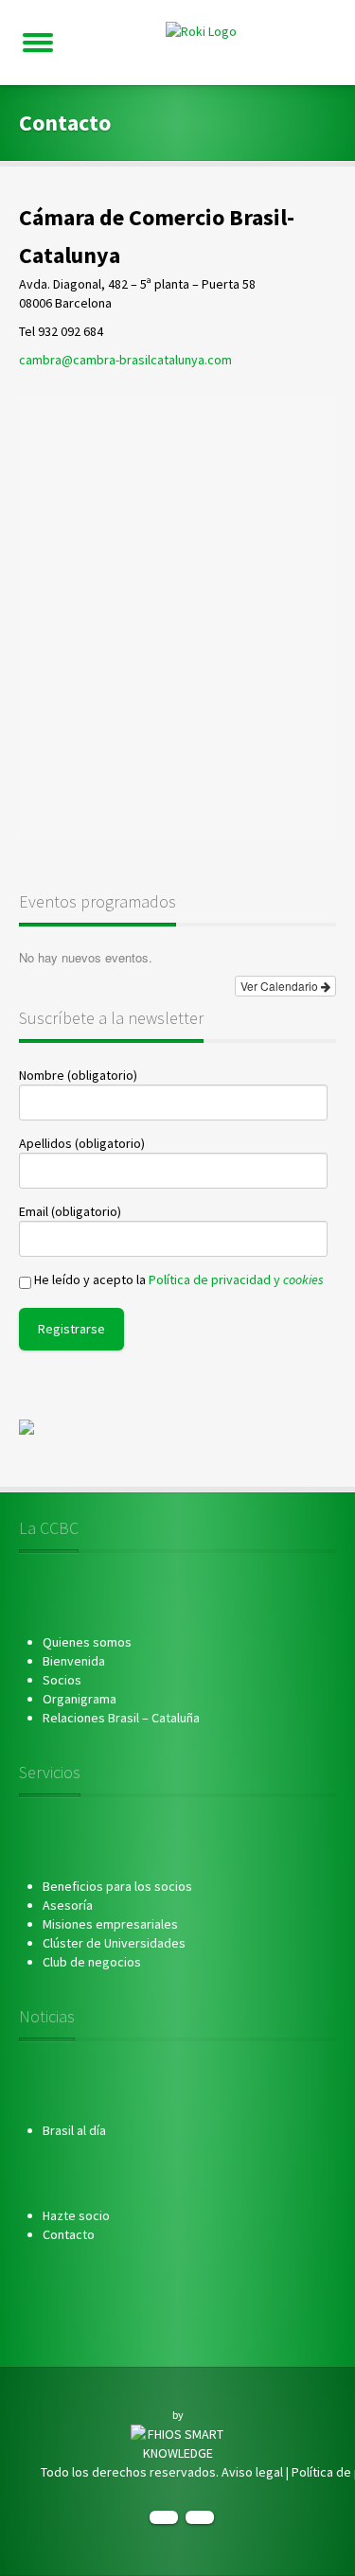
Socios (62, 1680)
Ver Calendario (281, 986)
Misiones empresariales (110, 1924)
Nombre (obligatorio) (78, 1075)
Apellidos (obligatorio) (82, 1143)
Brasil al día (74, 2130)
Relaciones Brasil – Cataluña (121, 1718)
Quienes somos (87, 1642)
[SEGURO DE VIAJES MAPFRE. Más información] (27, 1426)
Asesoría (68, 1905)
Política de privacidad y (236, 1279)
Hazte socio (76, 2215)
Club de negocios (92, 1962)
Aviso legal (252, 2472)
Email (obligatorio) (70, 1211)
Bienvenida (74, 1661)
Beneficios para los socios (117, 1886)
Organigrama (80, 1699)
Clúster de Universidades (114, 1943)
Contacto (69, 2234)
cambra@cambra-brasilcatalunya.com (125, 360)
